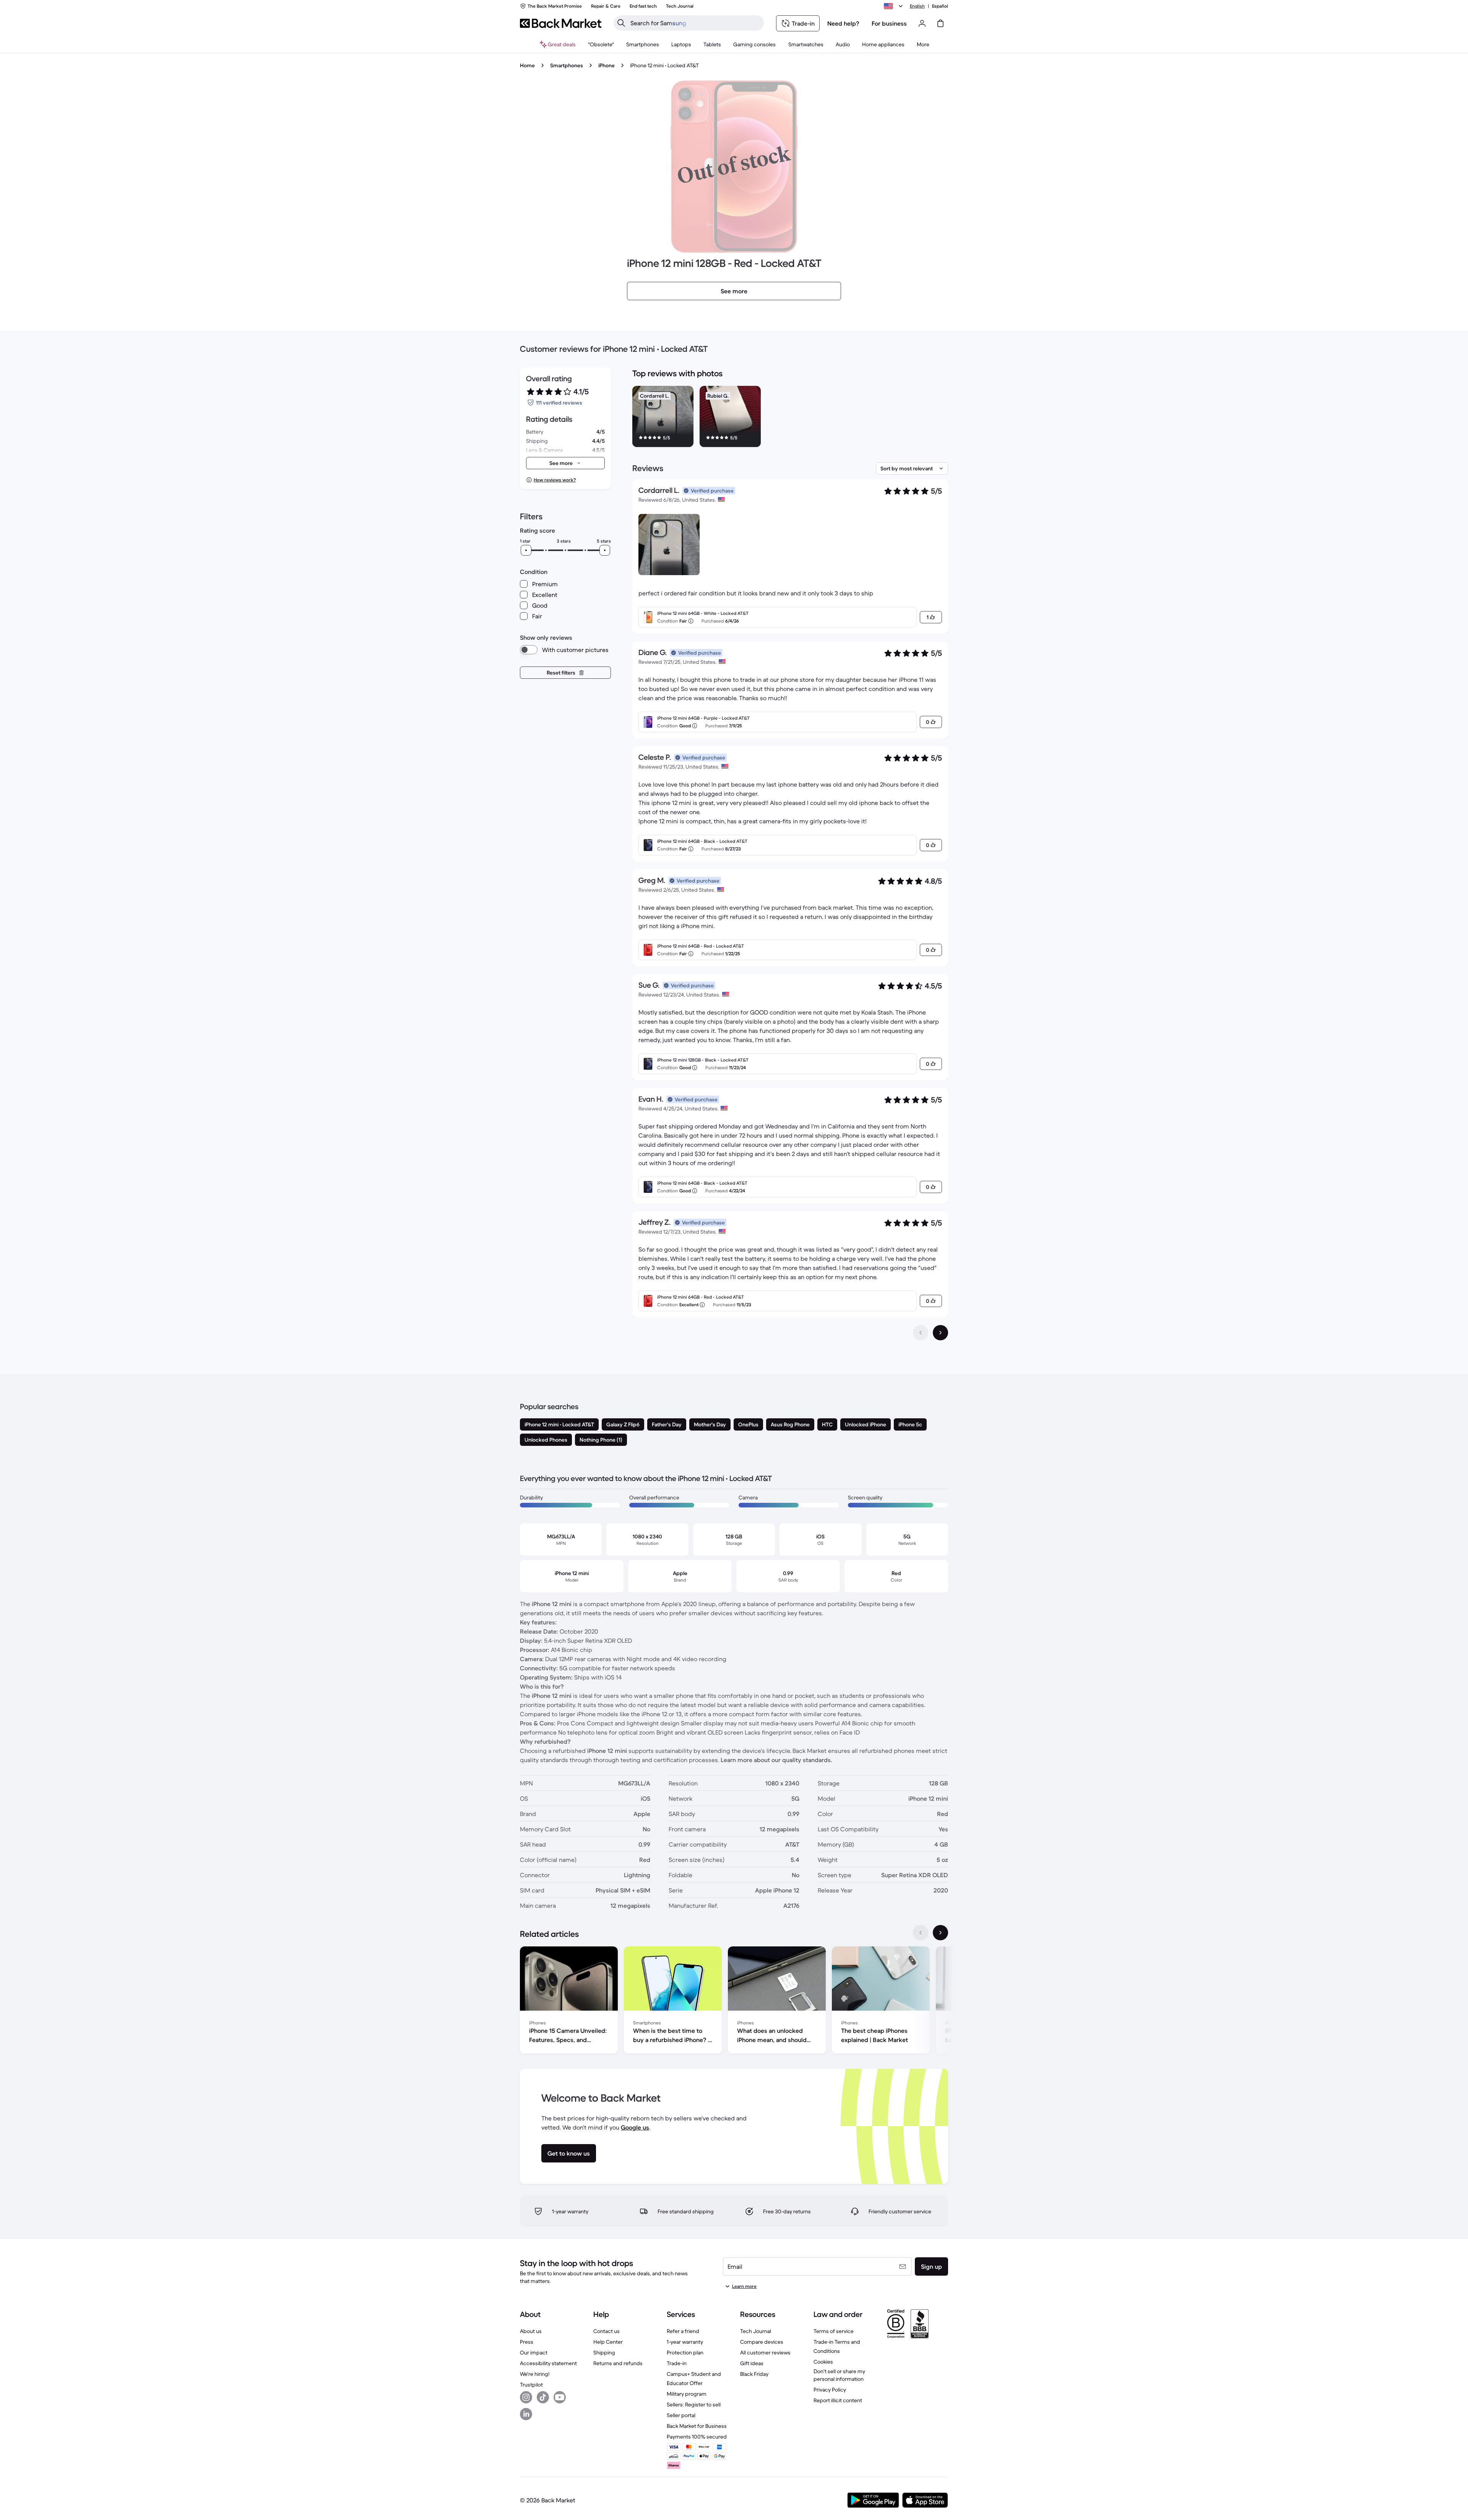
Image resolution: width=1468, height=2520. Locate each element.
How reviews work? (555, 480)
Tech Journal (756, 2331)
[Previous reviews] (921, 1333)
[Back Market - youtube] (560, 2397)
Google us (635, 2127)
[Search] (621, 23)
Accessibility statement (548, 2363)
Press (527, 2342)
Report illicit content (838, 2400)
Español (940, 6)
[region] (790, 418)
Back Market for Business (697, 2426)
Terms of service (834, 2331)
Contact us (607, 2331)
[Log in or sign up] (922, 23)
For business (889, 23)
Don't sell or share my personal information (839, 2375)
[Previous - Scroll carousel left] (921, 1933)
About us (531, 2331)
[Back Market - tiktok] (543, 2397)
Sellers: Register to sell (694, 2405)
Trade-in (677, 2363)
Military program (687, 2394)
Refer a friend (683, 2331)
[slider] (526, 550)
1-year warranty (685, 2342)
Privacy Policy (830, 2390)
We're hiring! (535, 2374)
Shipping (604, 2353)
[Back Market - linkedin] (526, 2414)
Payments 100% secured (697, 2437)
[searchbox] (695, 23)
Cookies (823, 2362)
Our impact (534, 2353)
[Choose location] (895, 6)
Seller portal (681, 2415)
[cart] (940, 23)
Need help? (843, 23)
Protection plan (685, 2353)
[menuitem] (643, 44)
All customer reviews (765, 2353)
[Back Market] (561, 23)
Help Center (608, 2342)
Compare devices (762, 2342)
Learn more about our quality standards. (776, 1760)
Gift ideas (752, 2363)
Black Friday (754, 2374)
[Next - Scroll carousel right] (940, 1933)
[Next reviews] (940, 1333)
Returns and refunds (618, 2363)
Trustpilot (531, 2385)
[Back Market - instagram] (526, 2397)
